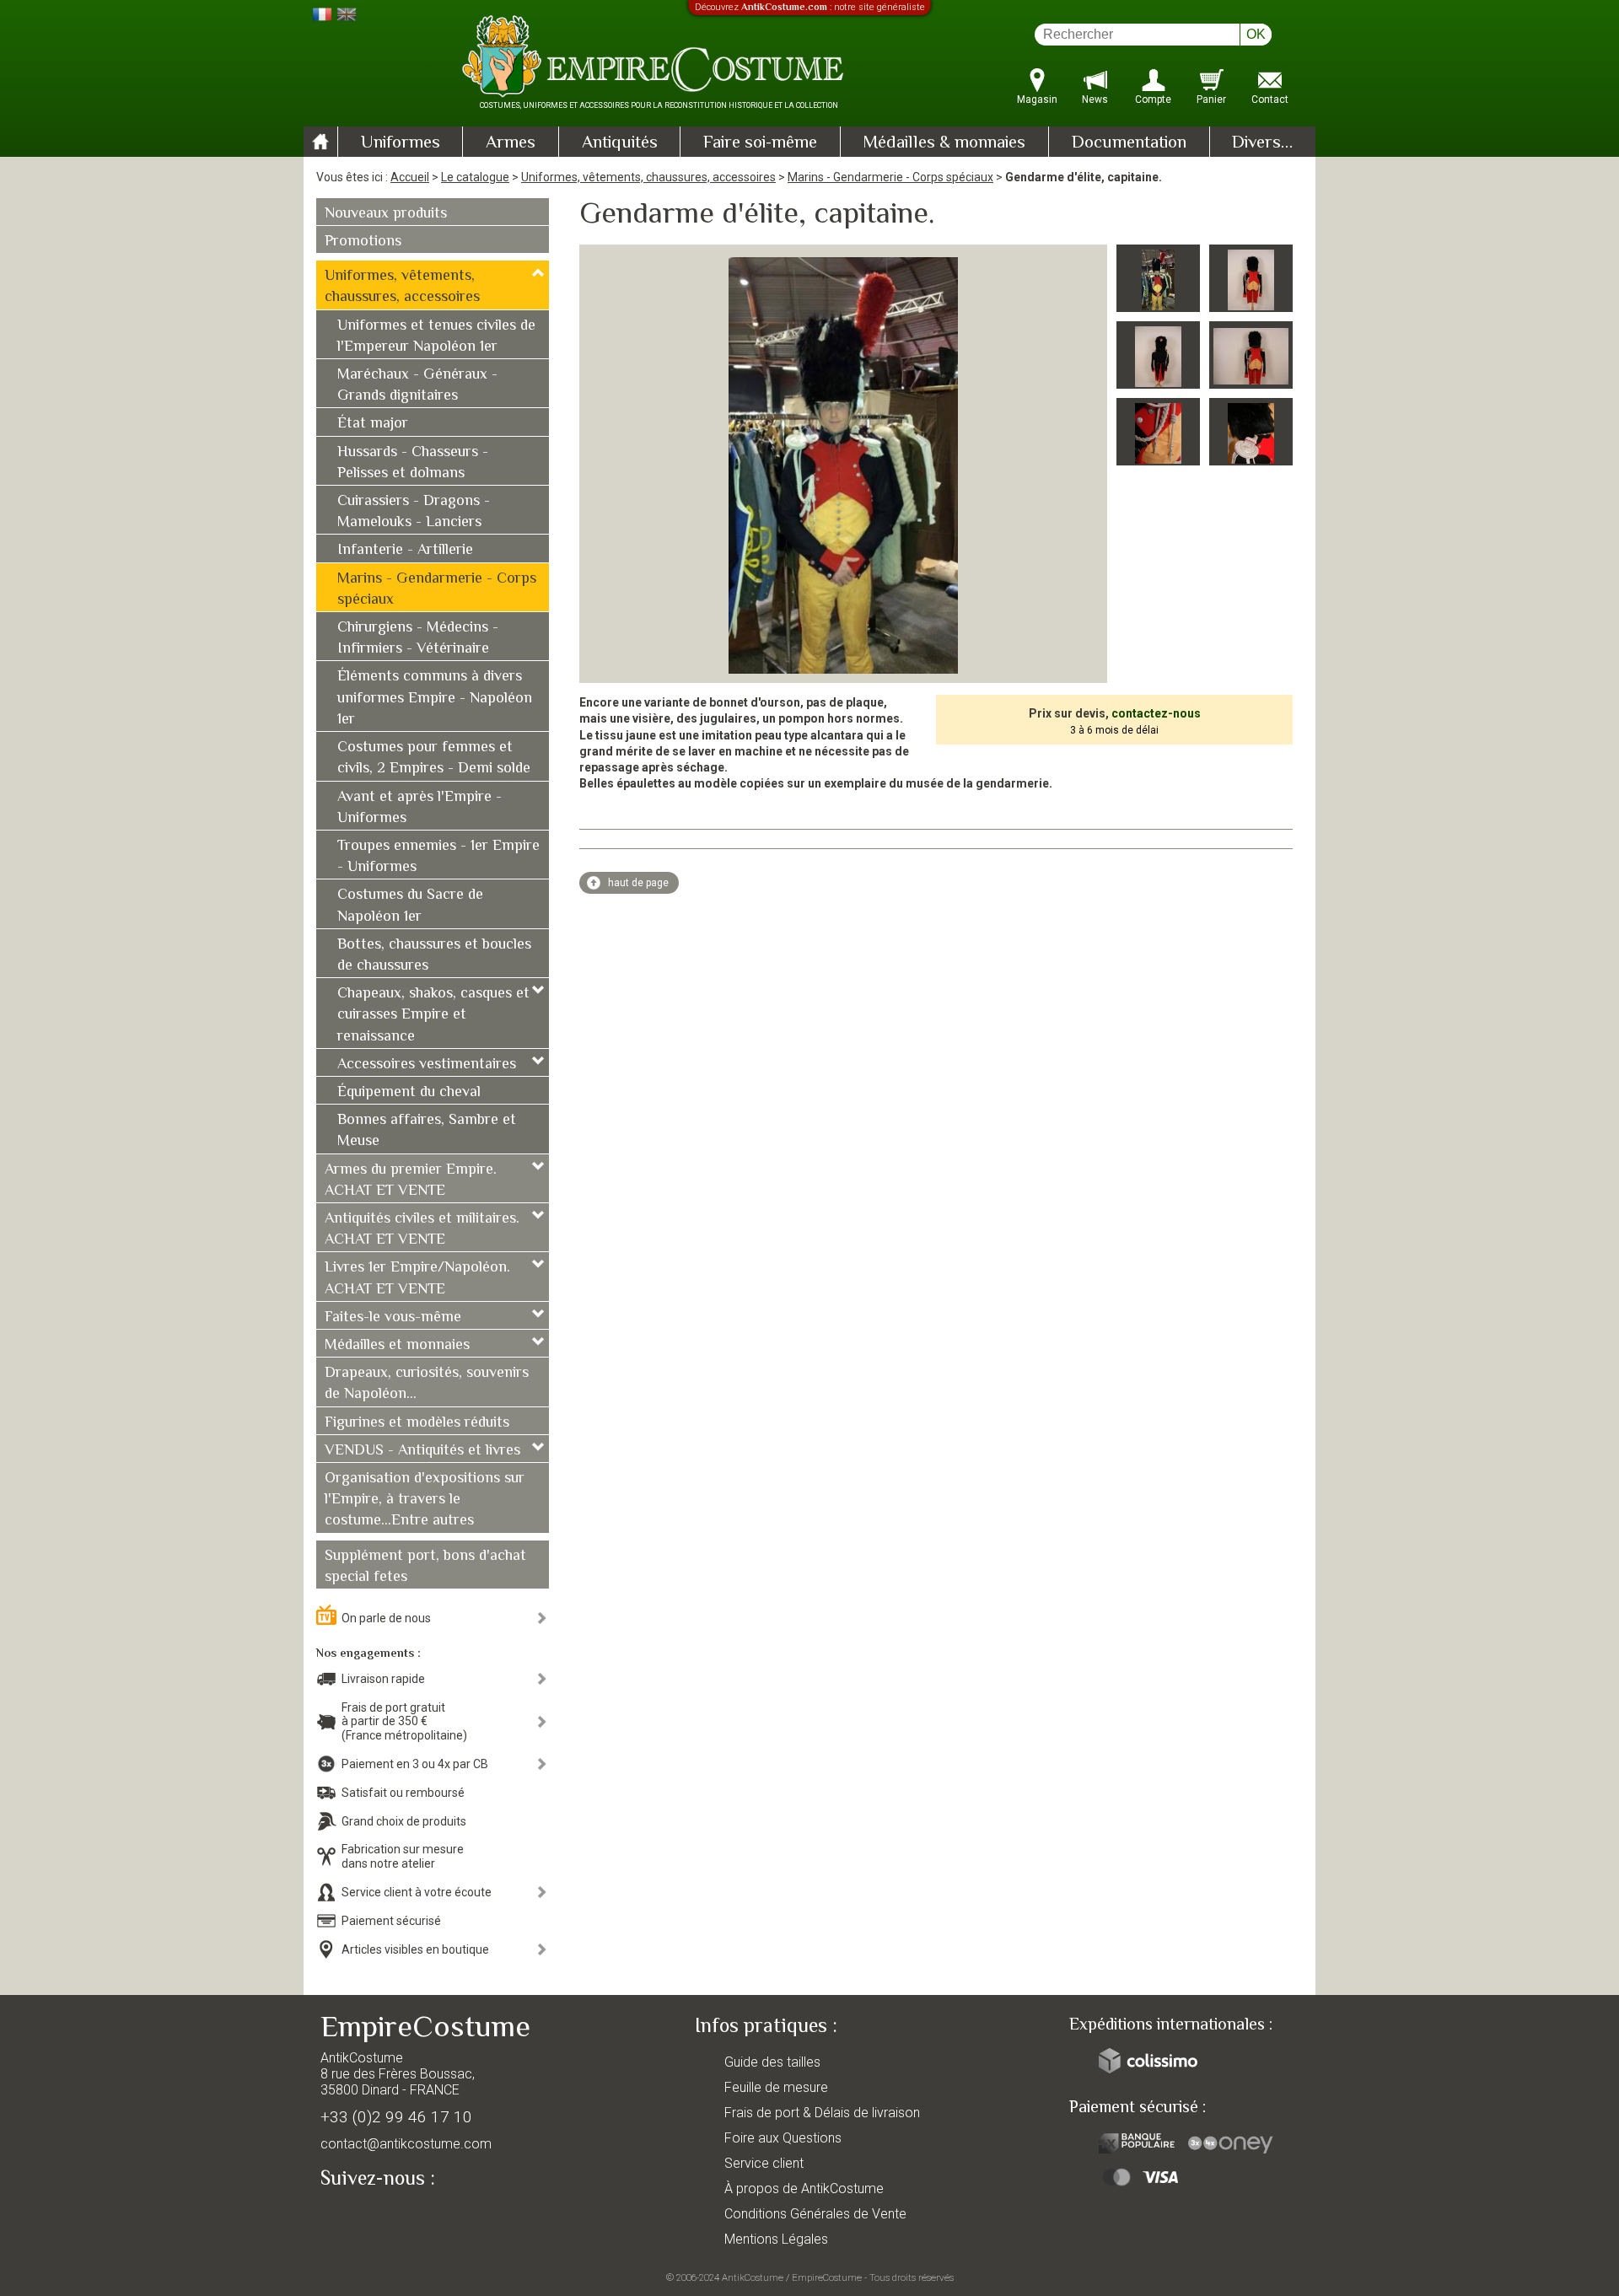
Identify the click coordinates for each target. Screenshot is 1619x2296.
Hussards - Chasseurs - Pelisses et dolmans (413, 463)
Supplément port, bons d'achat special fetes (425, 1567)
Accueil (410, 177)
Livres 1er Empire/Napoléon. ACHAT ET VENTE (417, 1279)
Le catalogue (475, 177)
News (1095, 99)
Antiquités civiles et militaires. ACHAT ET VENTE (422, 1230)
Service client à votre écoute (417, 1892)
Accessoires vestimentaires (427, 1065)
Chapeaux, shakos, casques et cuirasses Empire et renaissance (433, 1015)
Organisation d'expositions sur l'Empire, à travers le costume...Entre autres (425, 1500)
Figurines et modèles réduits (417, 1423)
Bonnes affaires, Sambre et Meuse (427, 1131)
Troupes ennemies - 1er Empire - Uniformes (438, 857)
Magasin (1037, 99)
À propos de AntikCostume (804, 2188)
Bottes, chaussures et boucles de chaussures (434, 956)
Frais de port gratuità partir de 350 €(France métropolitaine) (404, 1722)
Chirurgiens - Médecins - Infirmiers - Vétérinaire (418, 639)
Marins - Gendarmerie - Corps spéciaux (890, 177)
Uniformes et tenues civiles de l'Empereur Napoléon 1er (436, 337)
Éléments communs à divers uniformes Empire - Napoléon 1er (435, 698)
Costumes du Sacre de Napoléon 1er (410, 906)
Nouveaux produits (386, 214)
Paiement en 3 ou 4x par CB (415, 1764)
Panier (1211, 99)
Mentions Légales (776, 2239)
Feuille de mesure (776, 2087)
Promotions (363, 242)
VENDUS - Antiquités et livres (422, 1451)
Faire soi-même (760, 143)
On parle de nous (386, 1618)
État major (373, 424)
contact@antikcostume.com (406, 2144)
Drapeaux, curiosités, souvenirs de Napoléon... (427, 1384)
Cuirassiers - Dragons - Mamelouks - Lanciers (414, 512)
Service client (764, 2163)
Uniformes (401, 143)
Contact (1270, 99)
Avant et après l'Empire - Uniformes (420, 808)
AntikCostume (753, 2277)
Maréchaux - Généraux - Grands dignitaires (417, 386)
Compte (1153, 99)
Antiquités (620, 143)
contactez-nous (1156, 713)
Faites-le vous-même (393, 1318)
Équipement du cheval (409, 1093)
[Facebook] (363, 2218)
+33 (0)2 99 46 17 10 (396, 2117)
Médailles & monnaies (944, 143)
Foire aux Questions (783, 2138)
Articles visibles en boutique (415, 1949)
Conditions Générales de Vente (815, 2214)
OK (1256, 34)
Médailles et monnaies (397, 1346)
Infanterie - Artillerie (405, 551)
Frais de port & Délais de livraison (822, 2113)
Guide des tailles (772, 2062)
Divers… (1262, 143)
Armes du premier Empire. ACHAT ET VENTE (411, 1181)
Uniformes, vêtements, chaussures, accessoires (648, 177)
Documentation (1129, 143)
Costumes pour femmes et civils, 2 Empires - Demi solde (434, 758)
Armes (511, 143)
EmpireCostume (827, 2277)
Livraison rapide (383, 1679)
